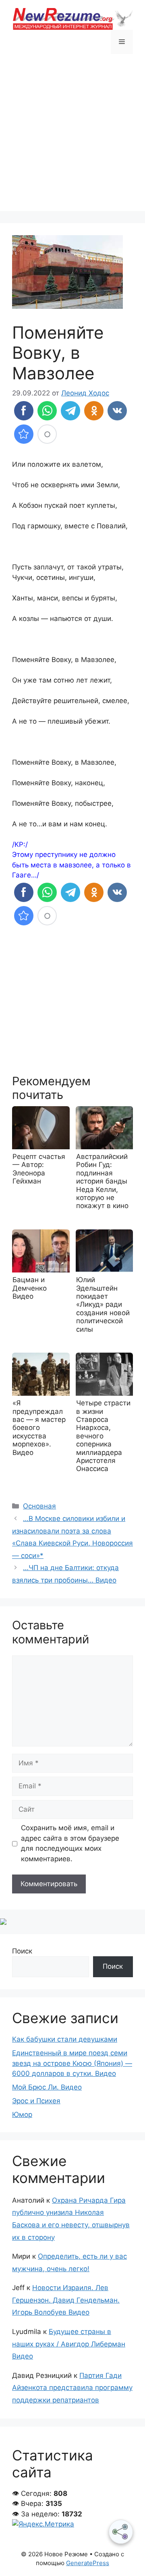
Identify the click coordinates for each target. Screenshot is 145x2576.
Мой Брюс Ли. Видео (47, 2087)
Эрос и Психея (36, 2101)
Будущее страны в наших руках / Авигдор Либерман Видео (69, 2344)
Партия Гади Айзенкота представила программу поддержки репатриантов (72, 2388)
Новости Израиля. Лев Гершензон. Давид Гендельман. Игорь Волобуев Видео (66, 2300)
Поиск (22, 1951)
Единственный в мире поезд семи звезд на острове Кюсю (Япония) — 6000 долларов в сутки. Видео (72, 2063)
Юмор (22, 2115)
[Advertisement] (72, 139)
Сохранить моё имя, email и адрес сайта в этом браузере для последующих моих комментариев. (70, 1843)
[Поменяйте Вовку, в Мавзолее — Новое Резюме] (24, 434)
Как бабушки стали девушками (65, 2039)
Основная (39, 1506)
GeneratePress (88, 2563)
